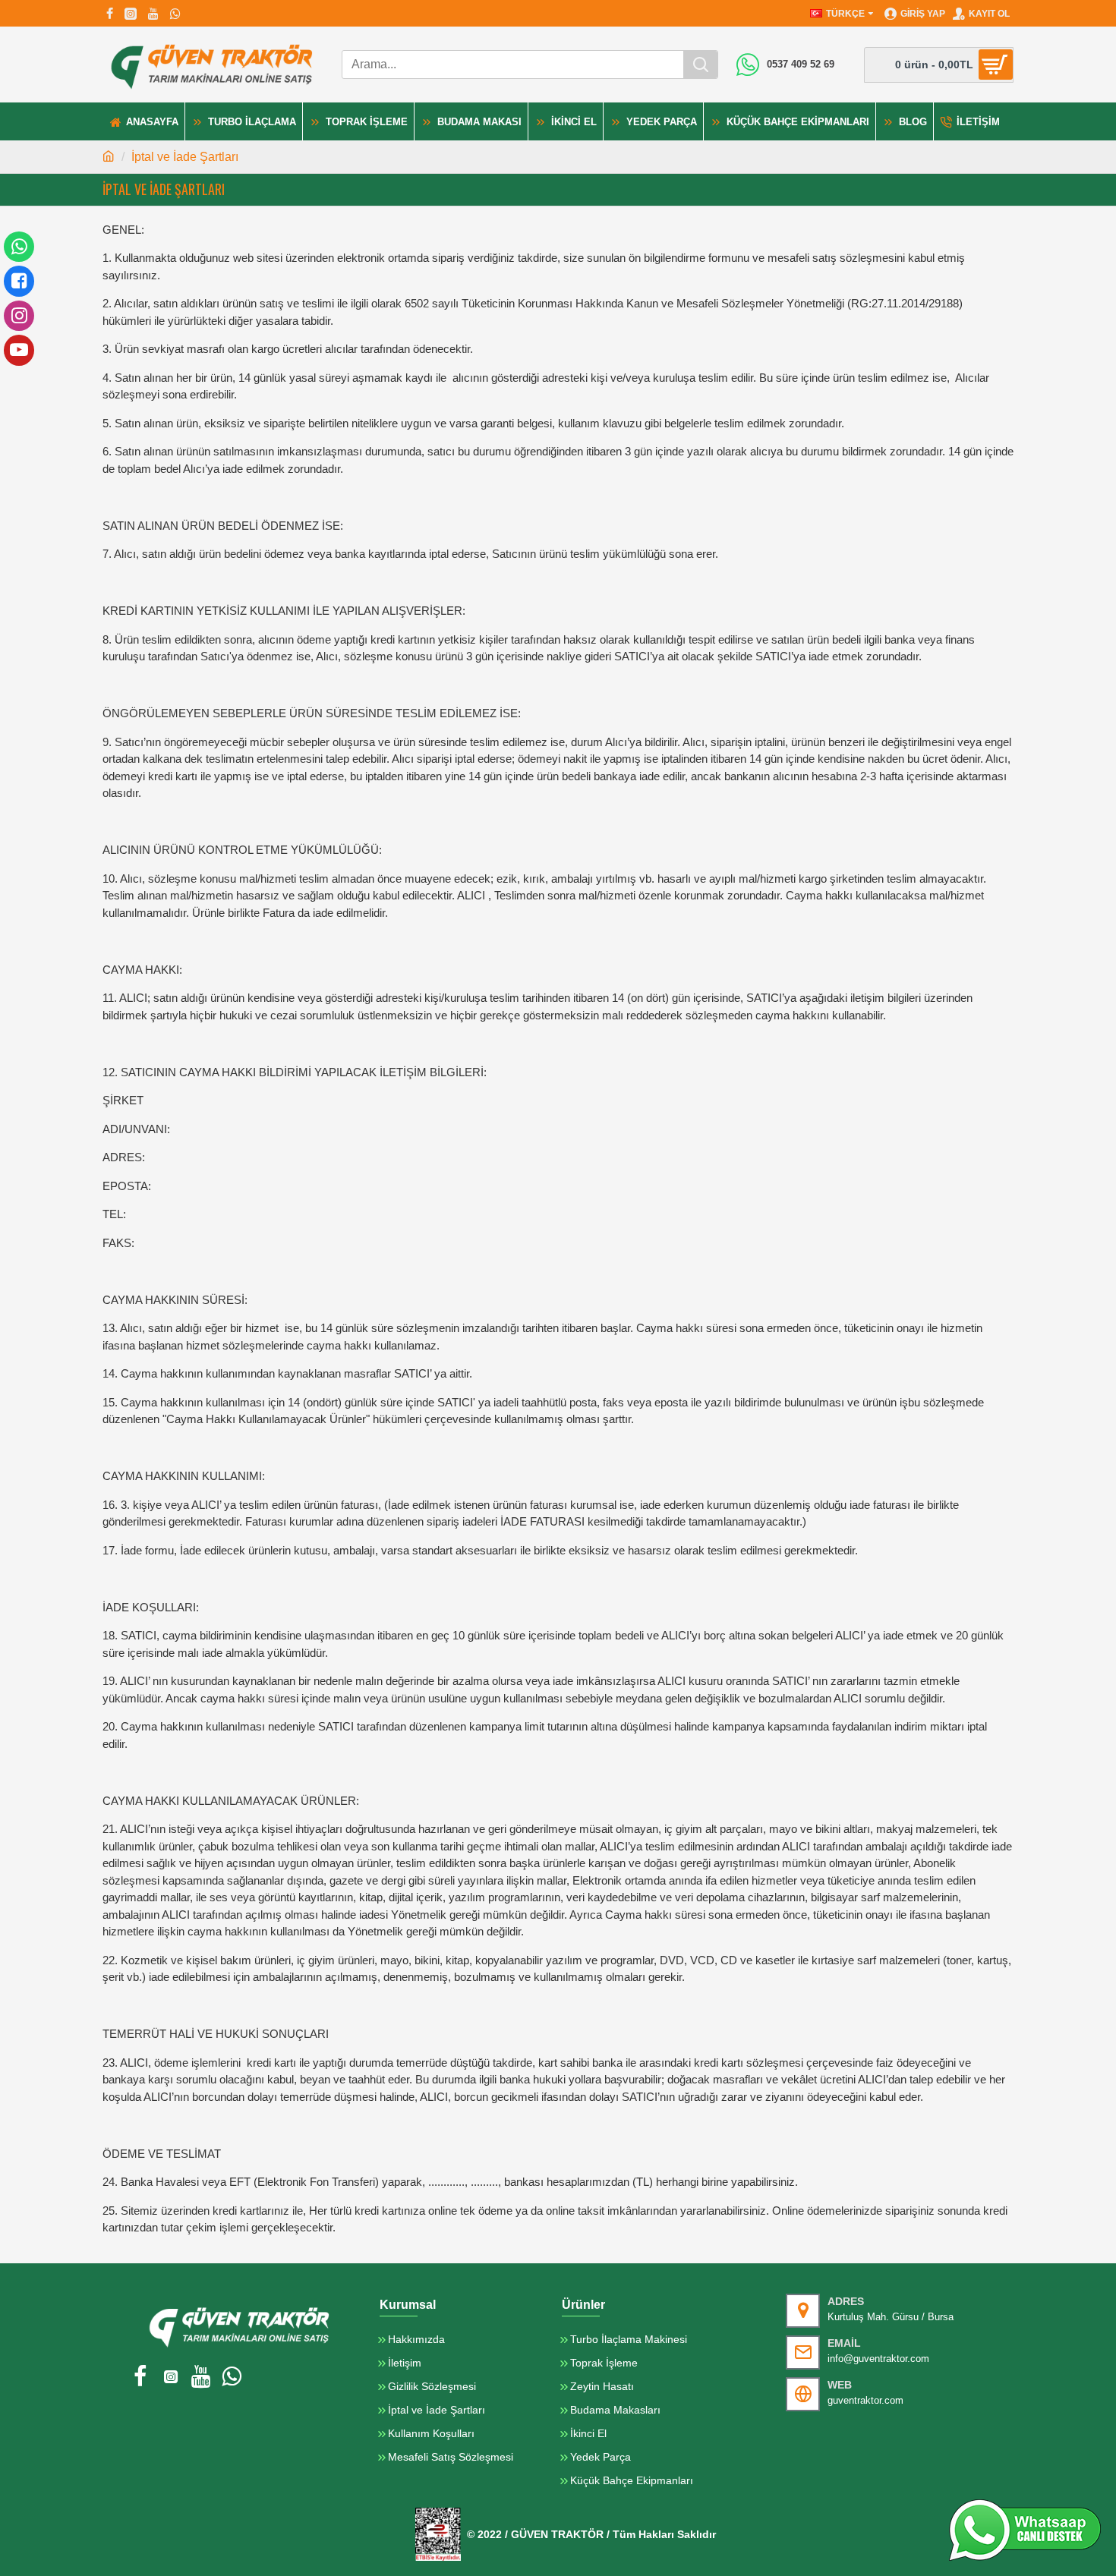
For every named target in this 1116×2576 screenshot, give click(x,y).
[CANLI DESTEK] (1025, 2530)
